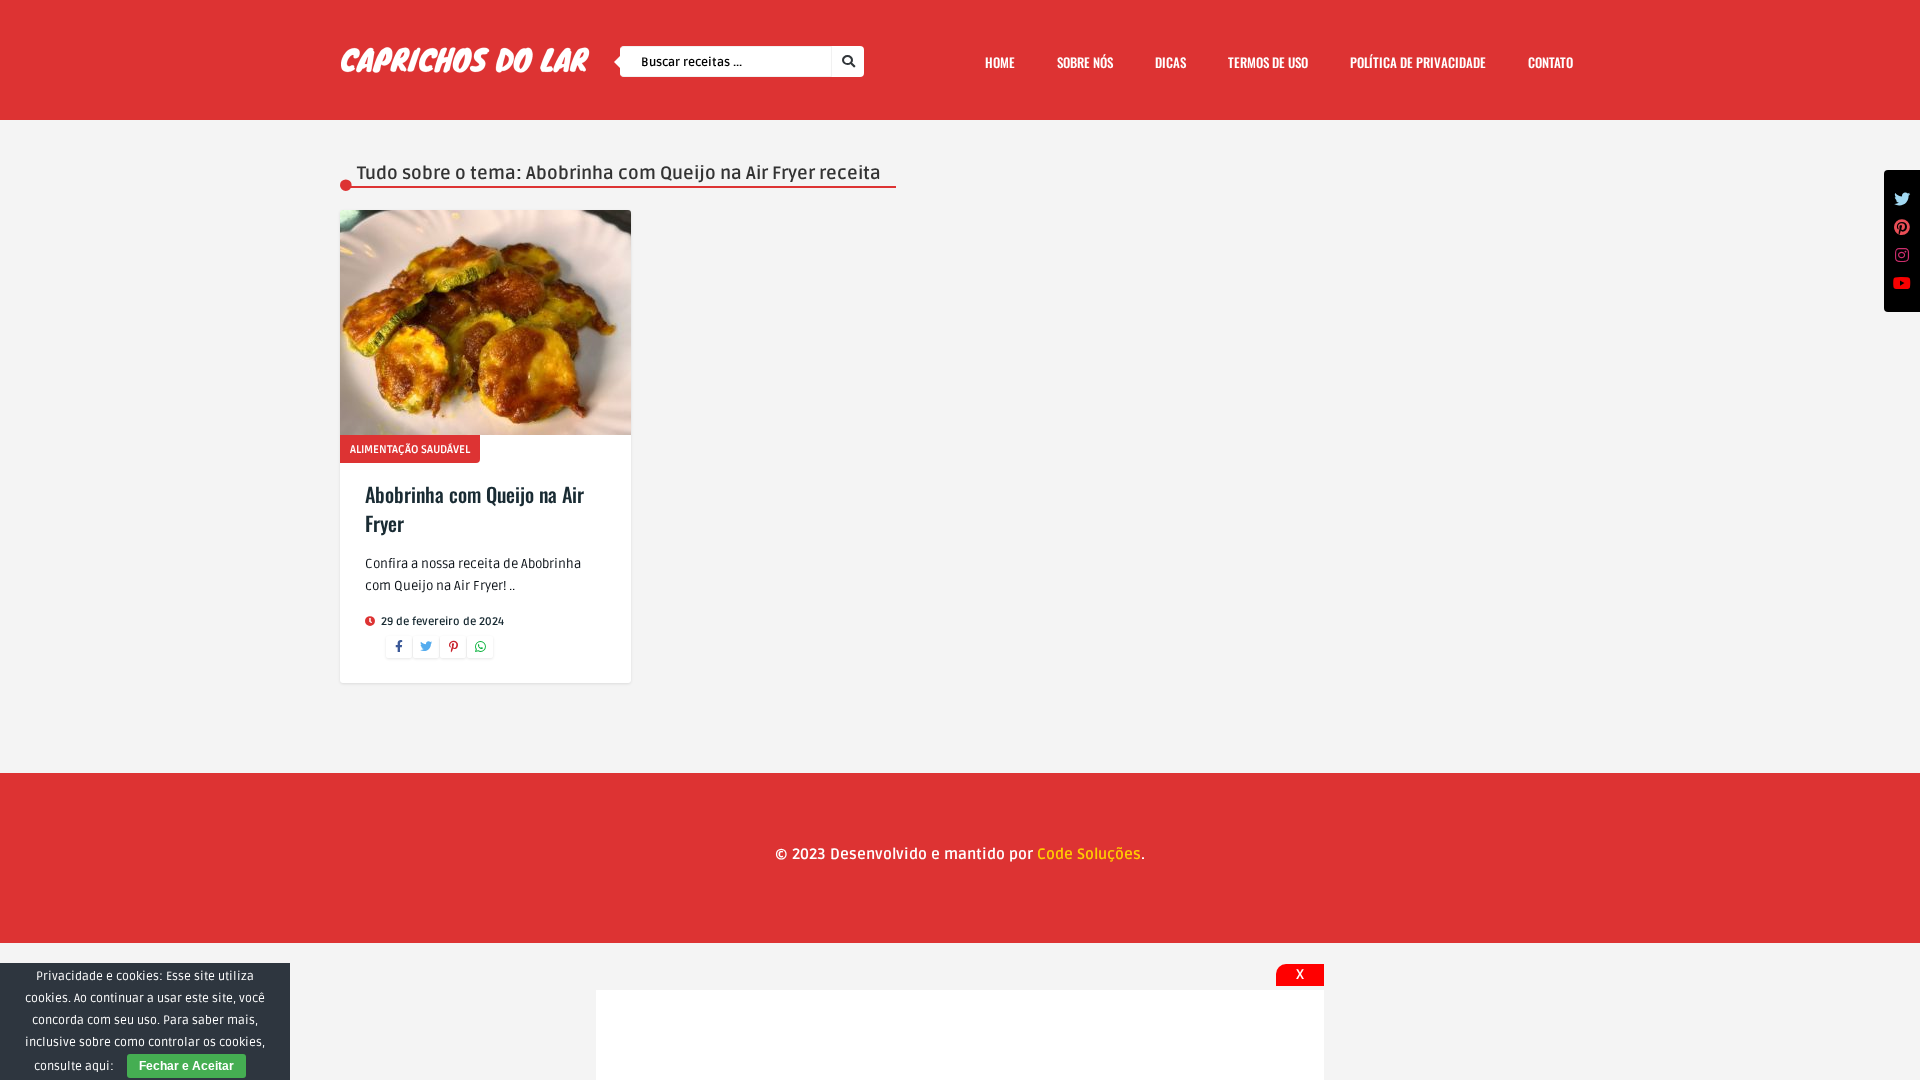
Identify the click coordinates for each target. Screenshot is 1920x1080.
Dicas (1170, 62)
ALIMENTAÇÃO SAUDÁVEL (410, 449)
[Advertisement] (960, 1035)
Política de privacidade (1418, 62)
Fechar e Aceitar (186, 1066)
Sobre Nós (1085, 62)
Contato (1550, 62)
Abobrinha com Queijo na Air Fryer (474, 508)
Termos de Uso (1268, 62)
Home (1000, 62)
